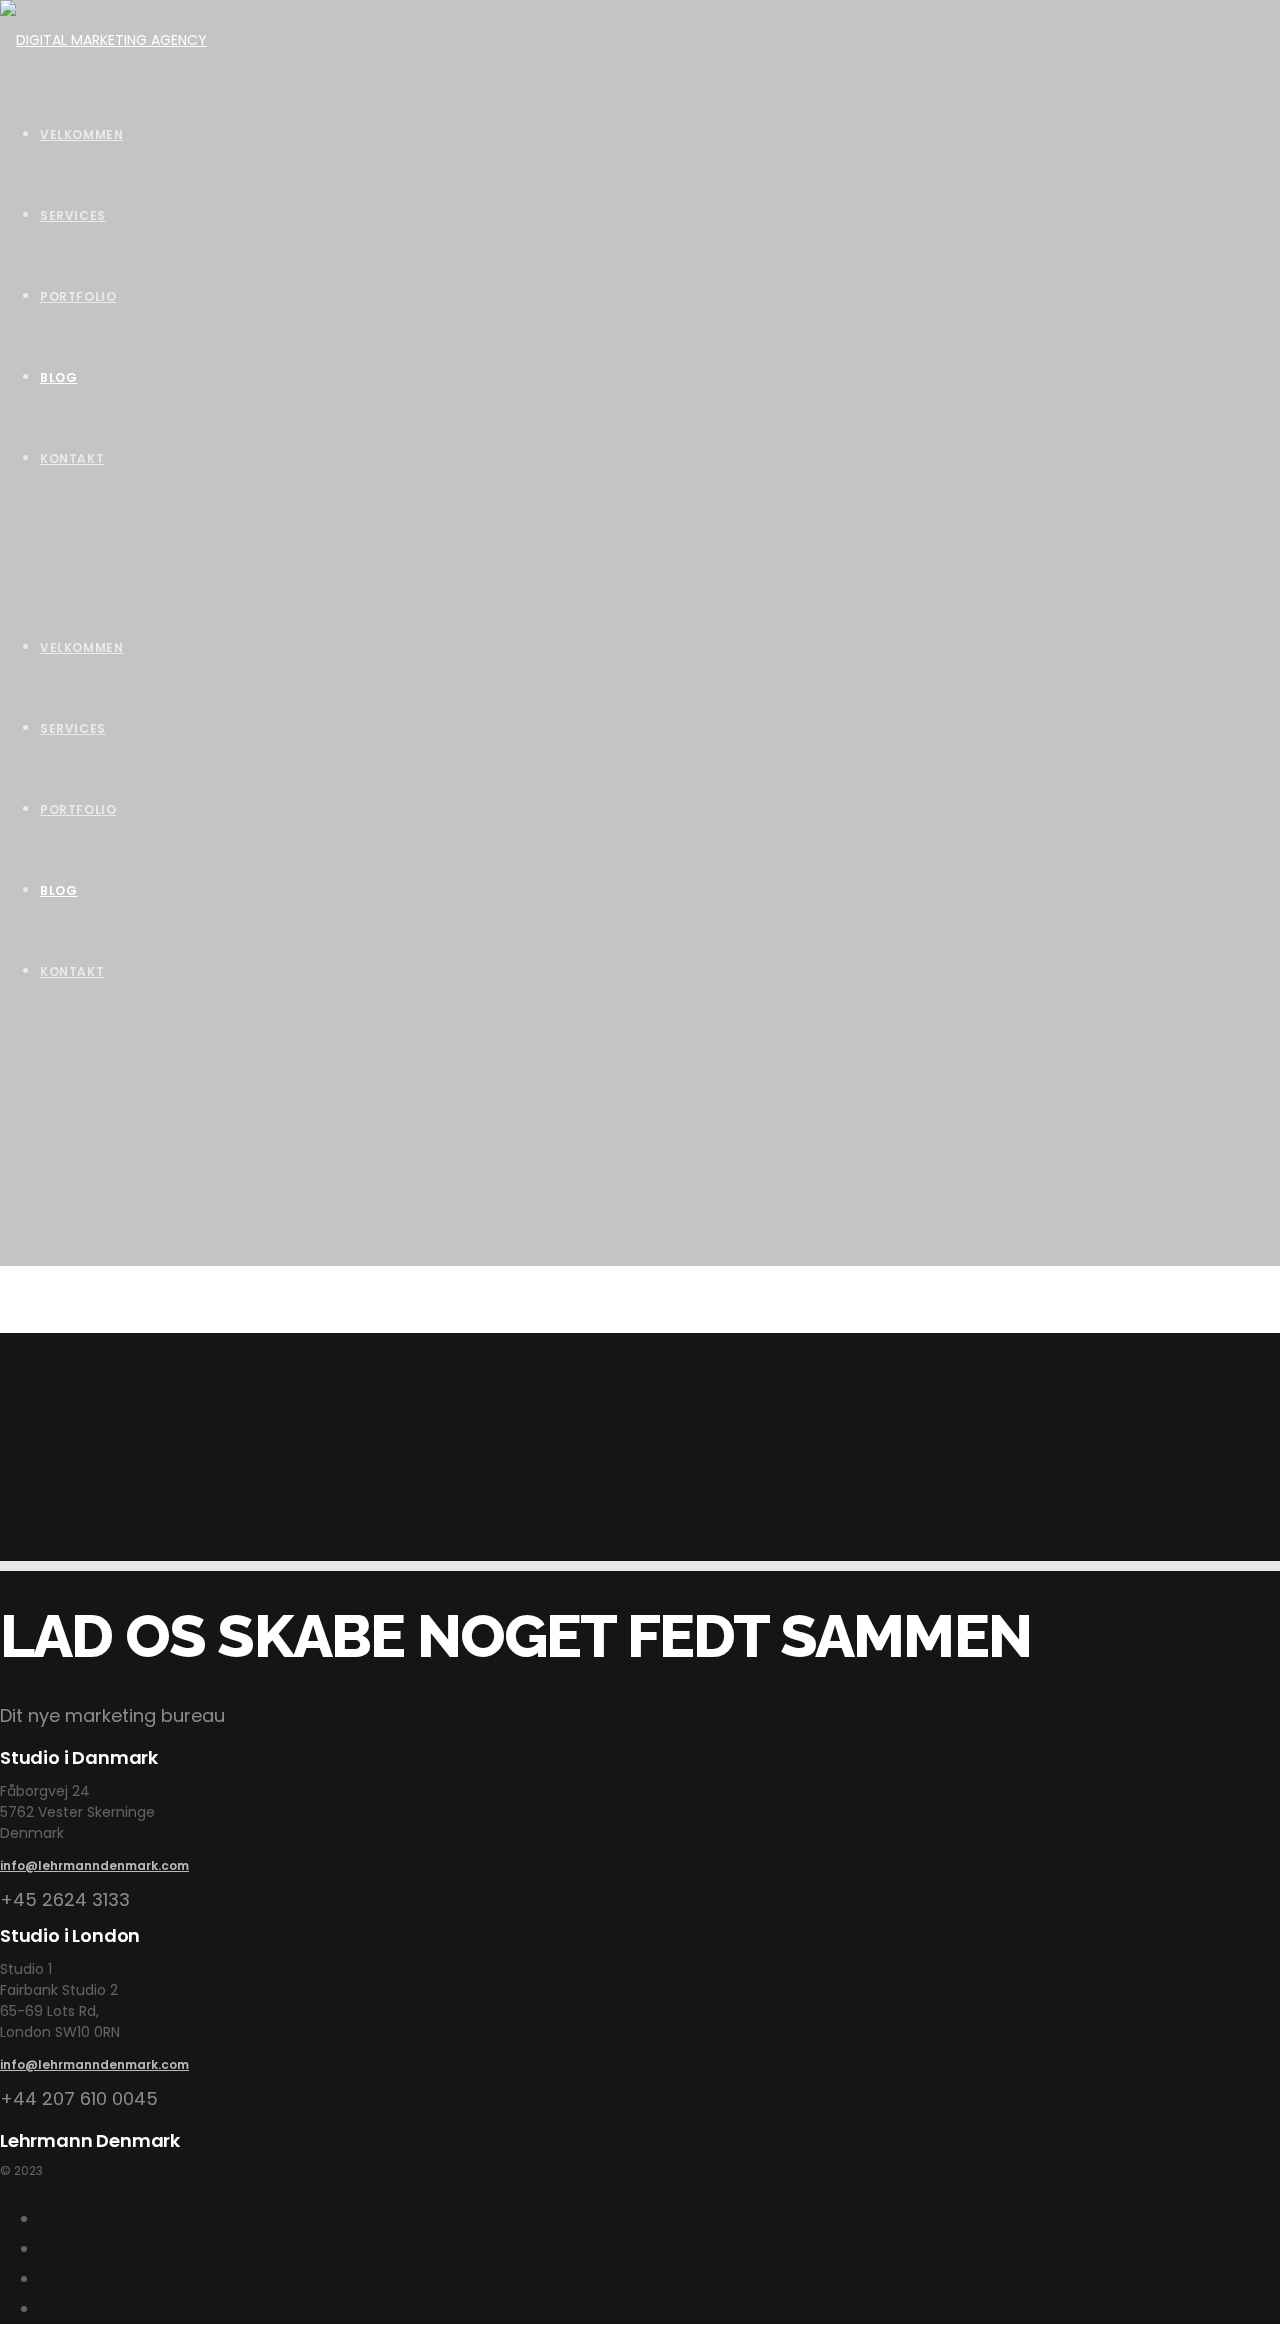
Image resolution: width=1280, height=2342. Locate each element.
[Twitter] (47, 2278)
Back (16, 1546)
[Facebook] (47, 2308)
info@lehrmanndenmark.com (94, 1865)
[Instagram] (47, 2218)
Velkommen (81, 647)
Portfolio (78, 809)
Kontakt (72, 971)
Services (73, 728)
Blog (58, 890)
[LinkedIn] (47, 2248)
